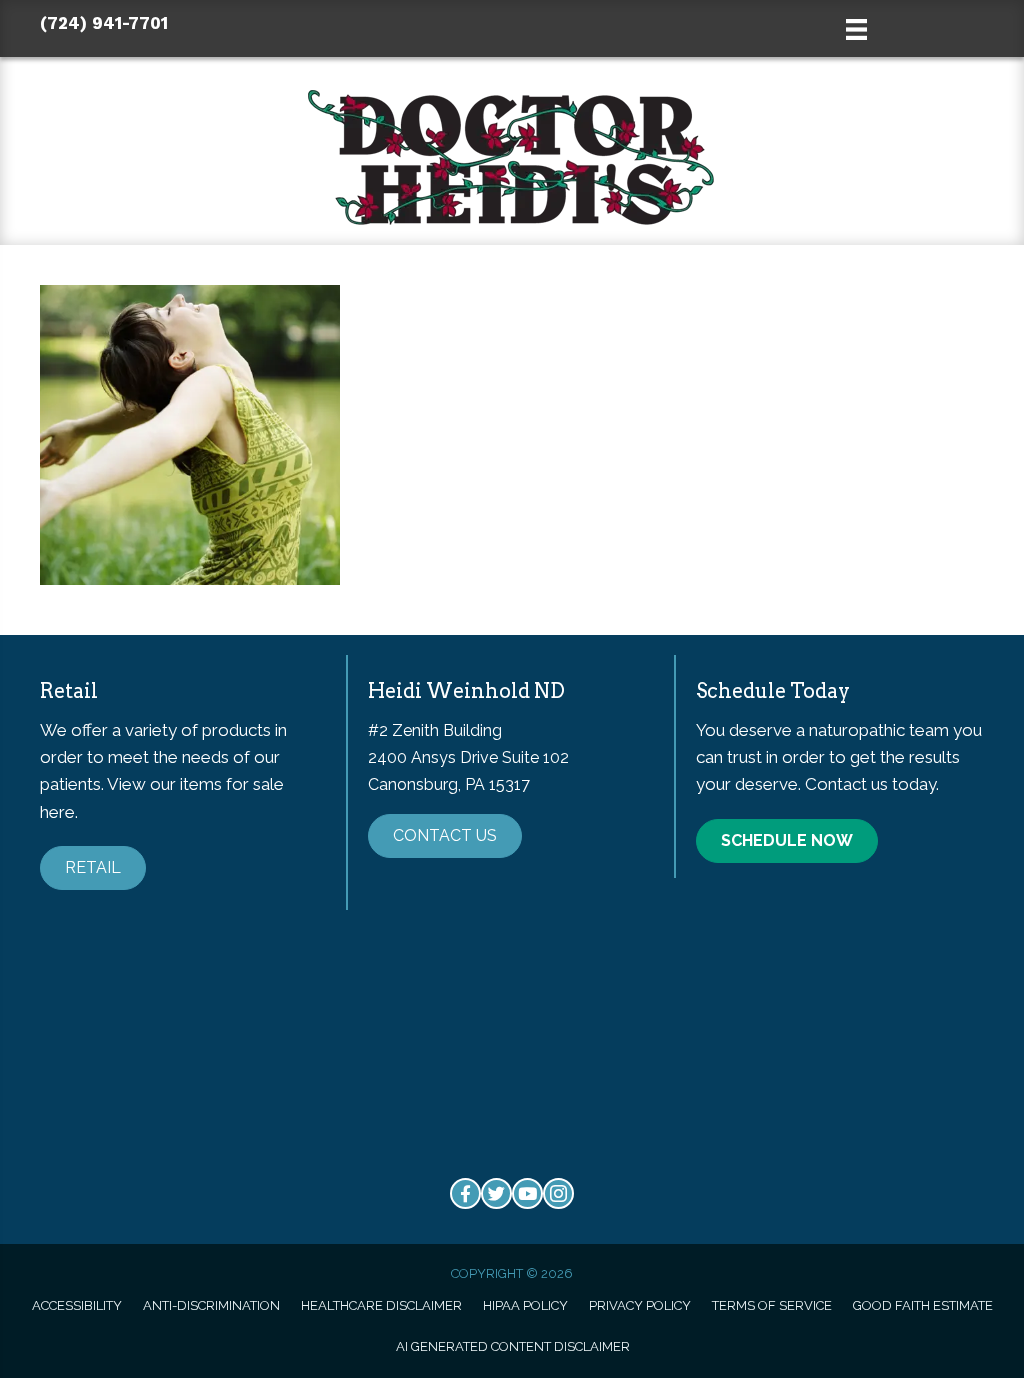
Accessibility (77, 1305)
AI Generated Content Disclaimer (513, 1346)
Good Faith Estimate (923, 1305)
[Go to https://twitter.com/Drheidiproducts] (496, 1193)
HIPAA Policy (525, 1305)
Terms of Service (772, 1305)
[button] (93, 868)
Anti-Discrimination (211, 1305)
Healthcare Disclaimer (381, 1305)
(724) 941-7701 (104, 23)
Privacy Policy (640, 1305)
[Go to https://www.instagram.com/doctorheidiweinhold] (558, 1193)
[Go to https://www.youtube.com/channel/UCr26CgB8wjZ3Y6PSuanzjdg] (527, 1193)
